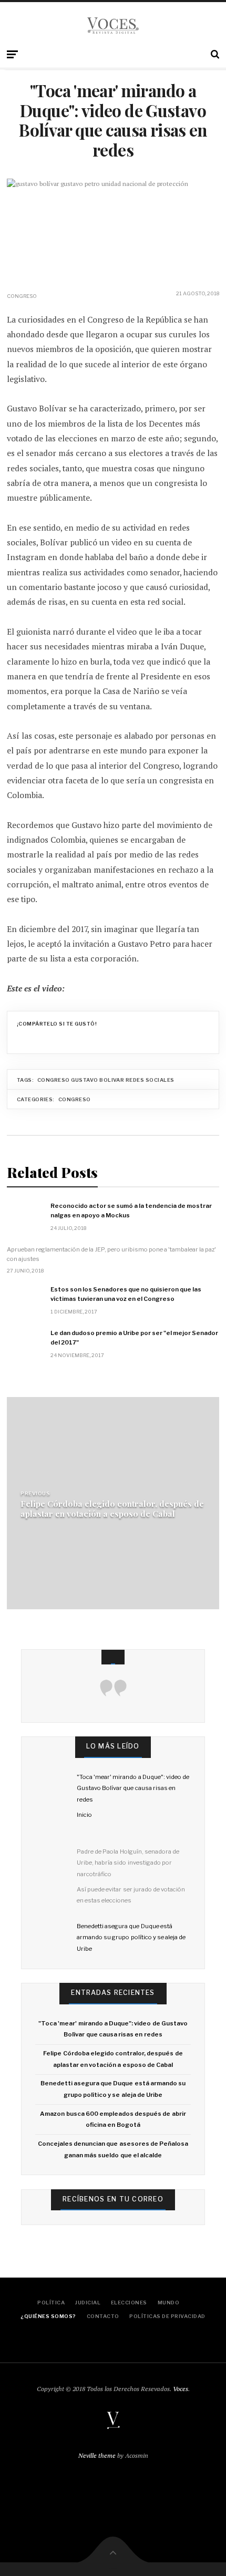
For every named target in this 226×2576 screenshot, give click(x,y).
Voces (181, 2389)
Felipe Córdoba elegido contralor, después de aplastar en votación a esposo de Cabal (112, 1508)
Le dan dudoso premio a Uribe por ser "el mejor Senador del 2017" (134, 1338)
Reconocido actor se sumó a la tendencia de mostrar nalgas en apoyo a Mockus (131, 1211)
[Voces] (113, 26)
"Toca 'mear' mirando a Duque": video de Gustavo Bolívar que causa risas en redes (133, 1788)
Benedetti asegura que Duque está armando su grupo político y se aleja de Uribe (131, 1937)
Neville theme (97, 2455)
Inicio (84, 1815)
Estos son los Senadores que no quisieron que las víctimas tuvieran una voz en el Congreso (126, 1294)
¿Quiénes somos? (48, 2316)
